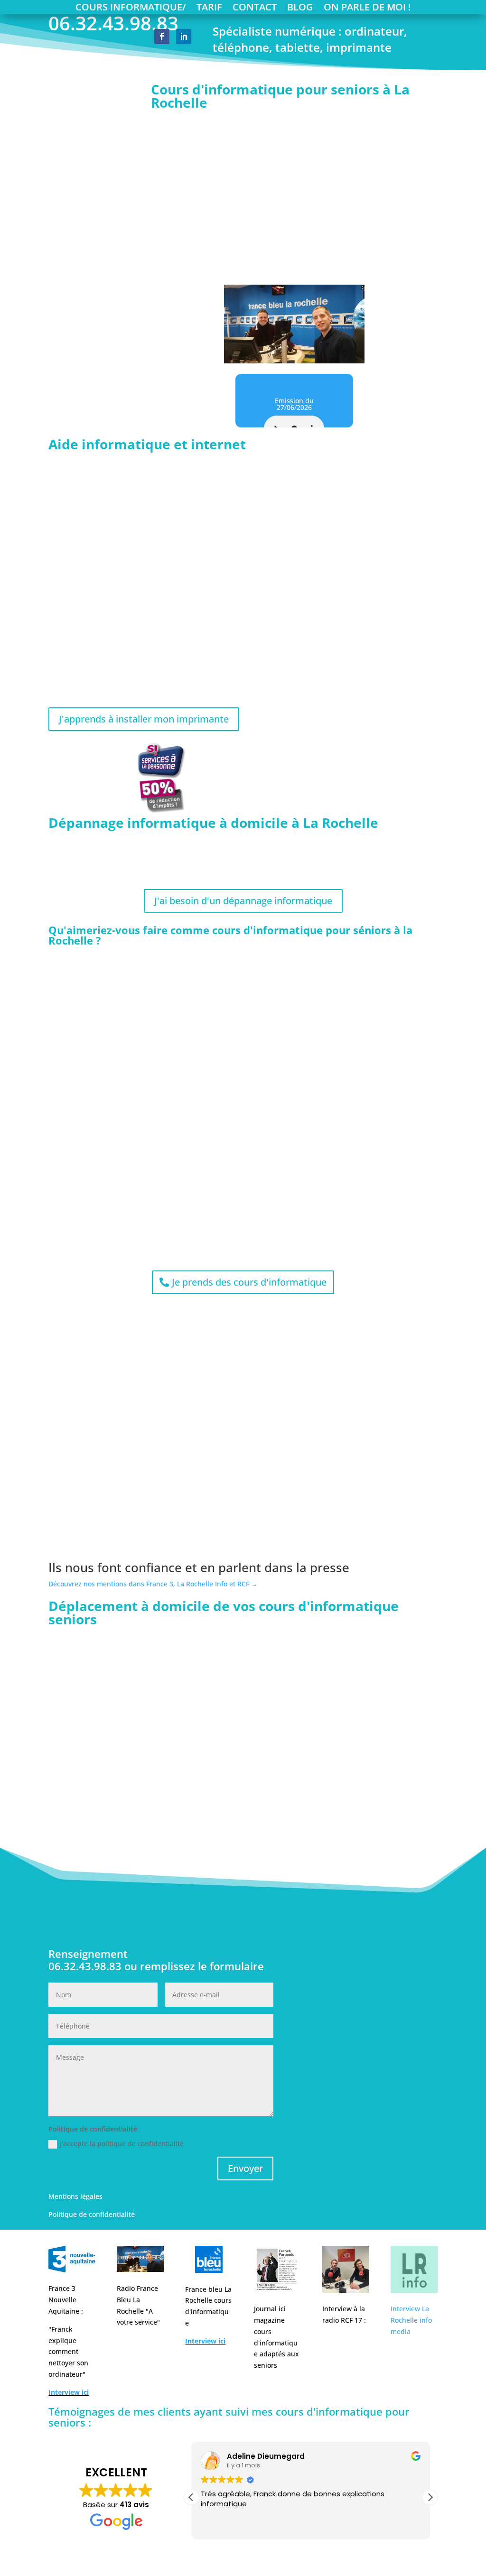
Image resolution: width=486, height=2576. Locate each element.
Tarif (209, 9)
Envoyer (245, 2168)
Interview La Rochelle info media (411, 2320)
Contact (255, 9)
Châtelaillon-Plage (196, 1694)
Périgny (174, 1805)
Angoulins (179, 1669)
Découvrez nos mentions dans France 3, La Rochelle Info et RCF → (153, 1584)
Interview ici (69, 2392)
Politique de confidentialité (92, 2214)
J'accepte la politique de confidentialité (122, 2144)
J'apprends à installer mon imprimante (144, 719)
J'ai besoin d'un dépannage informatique (243, 901)
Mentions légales (75, 2196)
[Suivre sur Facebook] (162, 37)
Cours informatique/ (131, 9)
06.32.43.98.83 (335, 271)
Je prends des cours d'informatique (249, 1282)
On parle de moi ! (367, 9)
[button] (430, 2497)
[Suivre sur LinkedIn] (184, 37)
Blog (300, 9)
